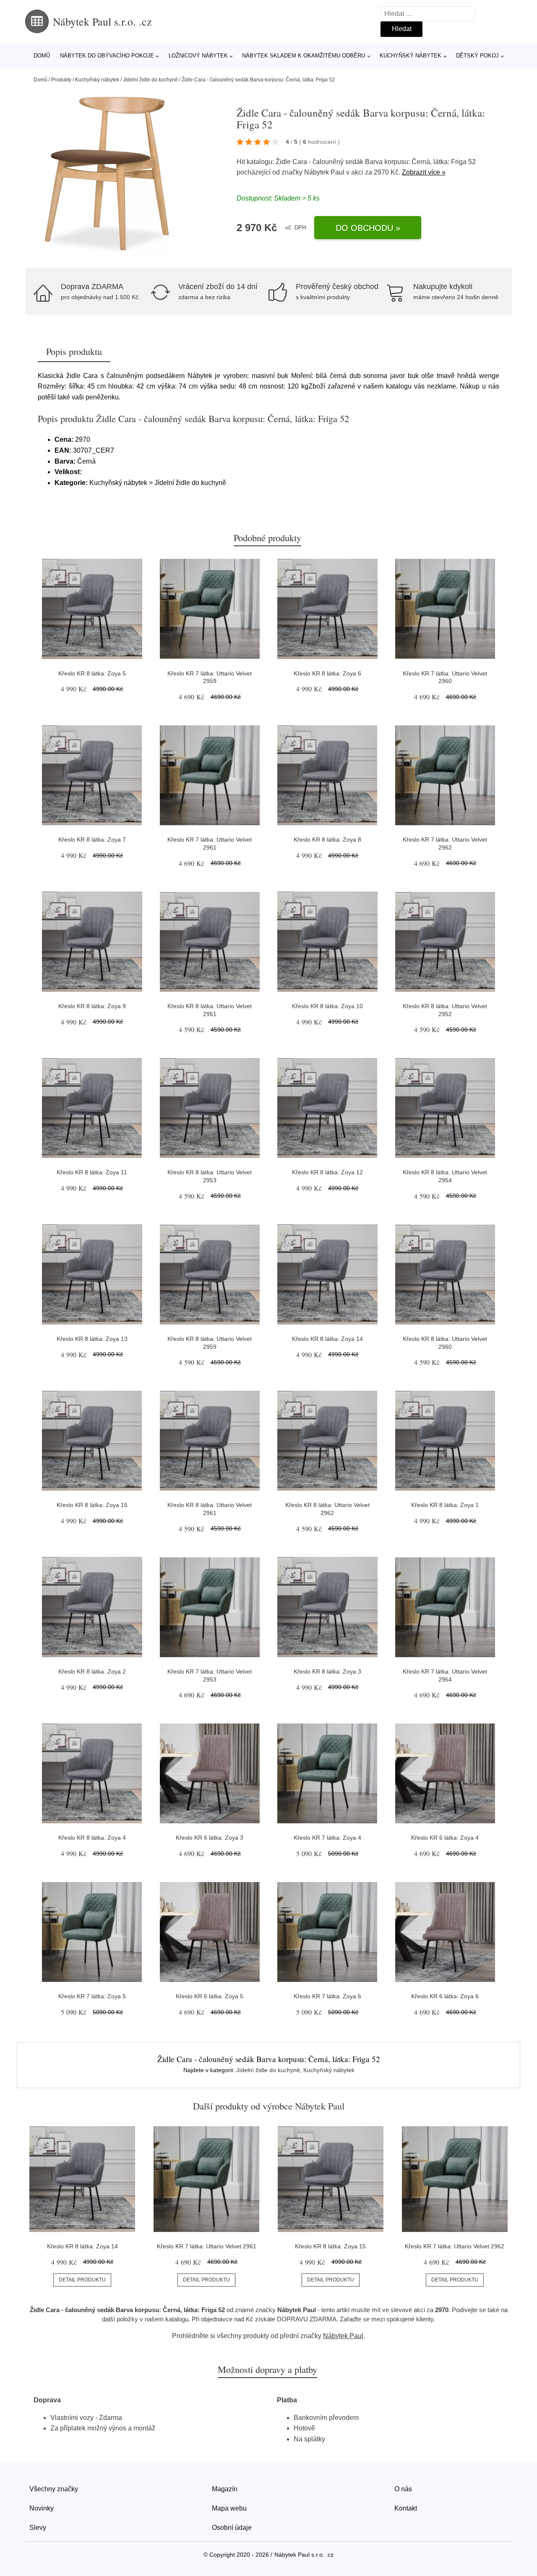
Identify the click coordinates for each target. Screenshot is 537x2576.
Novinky (42, 2508)
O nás (403, 2489)
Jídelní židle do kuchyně (150, 80)
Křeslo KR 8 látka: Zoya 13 (92, 1339)
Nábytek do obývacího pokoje (107, 56)
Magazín (225, 2489)
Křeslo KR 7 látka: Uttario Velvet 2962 (455, 2246)
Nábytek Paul (324, 172)
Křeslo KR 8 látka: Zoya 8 (327, 840)
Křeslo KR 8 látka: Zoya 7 (92, 840)
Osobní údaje (232, 2528)
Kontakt (406, 2508)
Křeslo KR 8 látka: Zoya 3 (327, 1671)
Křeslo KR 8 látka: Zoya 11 (92, 1172)
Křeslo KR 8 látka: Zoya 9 (92, 1006)
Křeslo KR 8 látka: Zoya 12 (327, 1172)
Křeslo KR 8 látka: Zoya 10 (327, 1006)
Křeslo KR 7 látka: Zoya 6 (327, 1996)
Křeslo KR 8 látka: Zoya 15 (92, 1505)
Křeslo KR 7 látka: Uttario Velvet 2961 (207, 2246)
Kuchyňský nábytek (411, 56)
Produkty (61, 80)
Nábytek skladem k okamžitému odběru (304, 56)
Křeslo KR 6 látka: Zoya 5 (210, 1996)
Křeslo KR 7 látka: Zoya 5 (92, 1996)
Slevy (38, 2528)
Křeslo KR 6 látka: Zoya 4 (445, 1838)
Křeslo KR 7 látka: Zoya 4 (327, 1838)
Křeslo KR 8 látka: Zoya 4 (92, 1838)
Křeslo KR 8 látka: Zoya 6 (327, 673)
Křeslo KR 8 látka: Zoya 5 (92, 673)
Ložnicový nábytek (198, 56)
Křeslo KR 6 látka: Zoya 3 (210, 1838)
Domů (42, 56)
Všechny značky (54, 2489)
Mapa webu (229, 2508)
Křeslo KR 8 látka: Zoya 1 (445, 1505)
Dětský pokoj (477, 56)
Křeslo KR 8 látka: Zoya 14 (327, 1339)
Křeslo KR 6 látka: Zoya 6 (445, 1996)
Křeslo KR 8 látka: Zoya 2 (92, 1671)
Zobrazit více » (424, 172)
